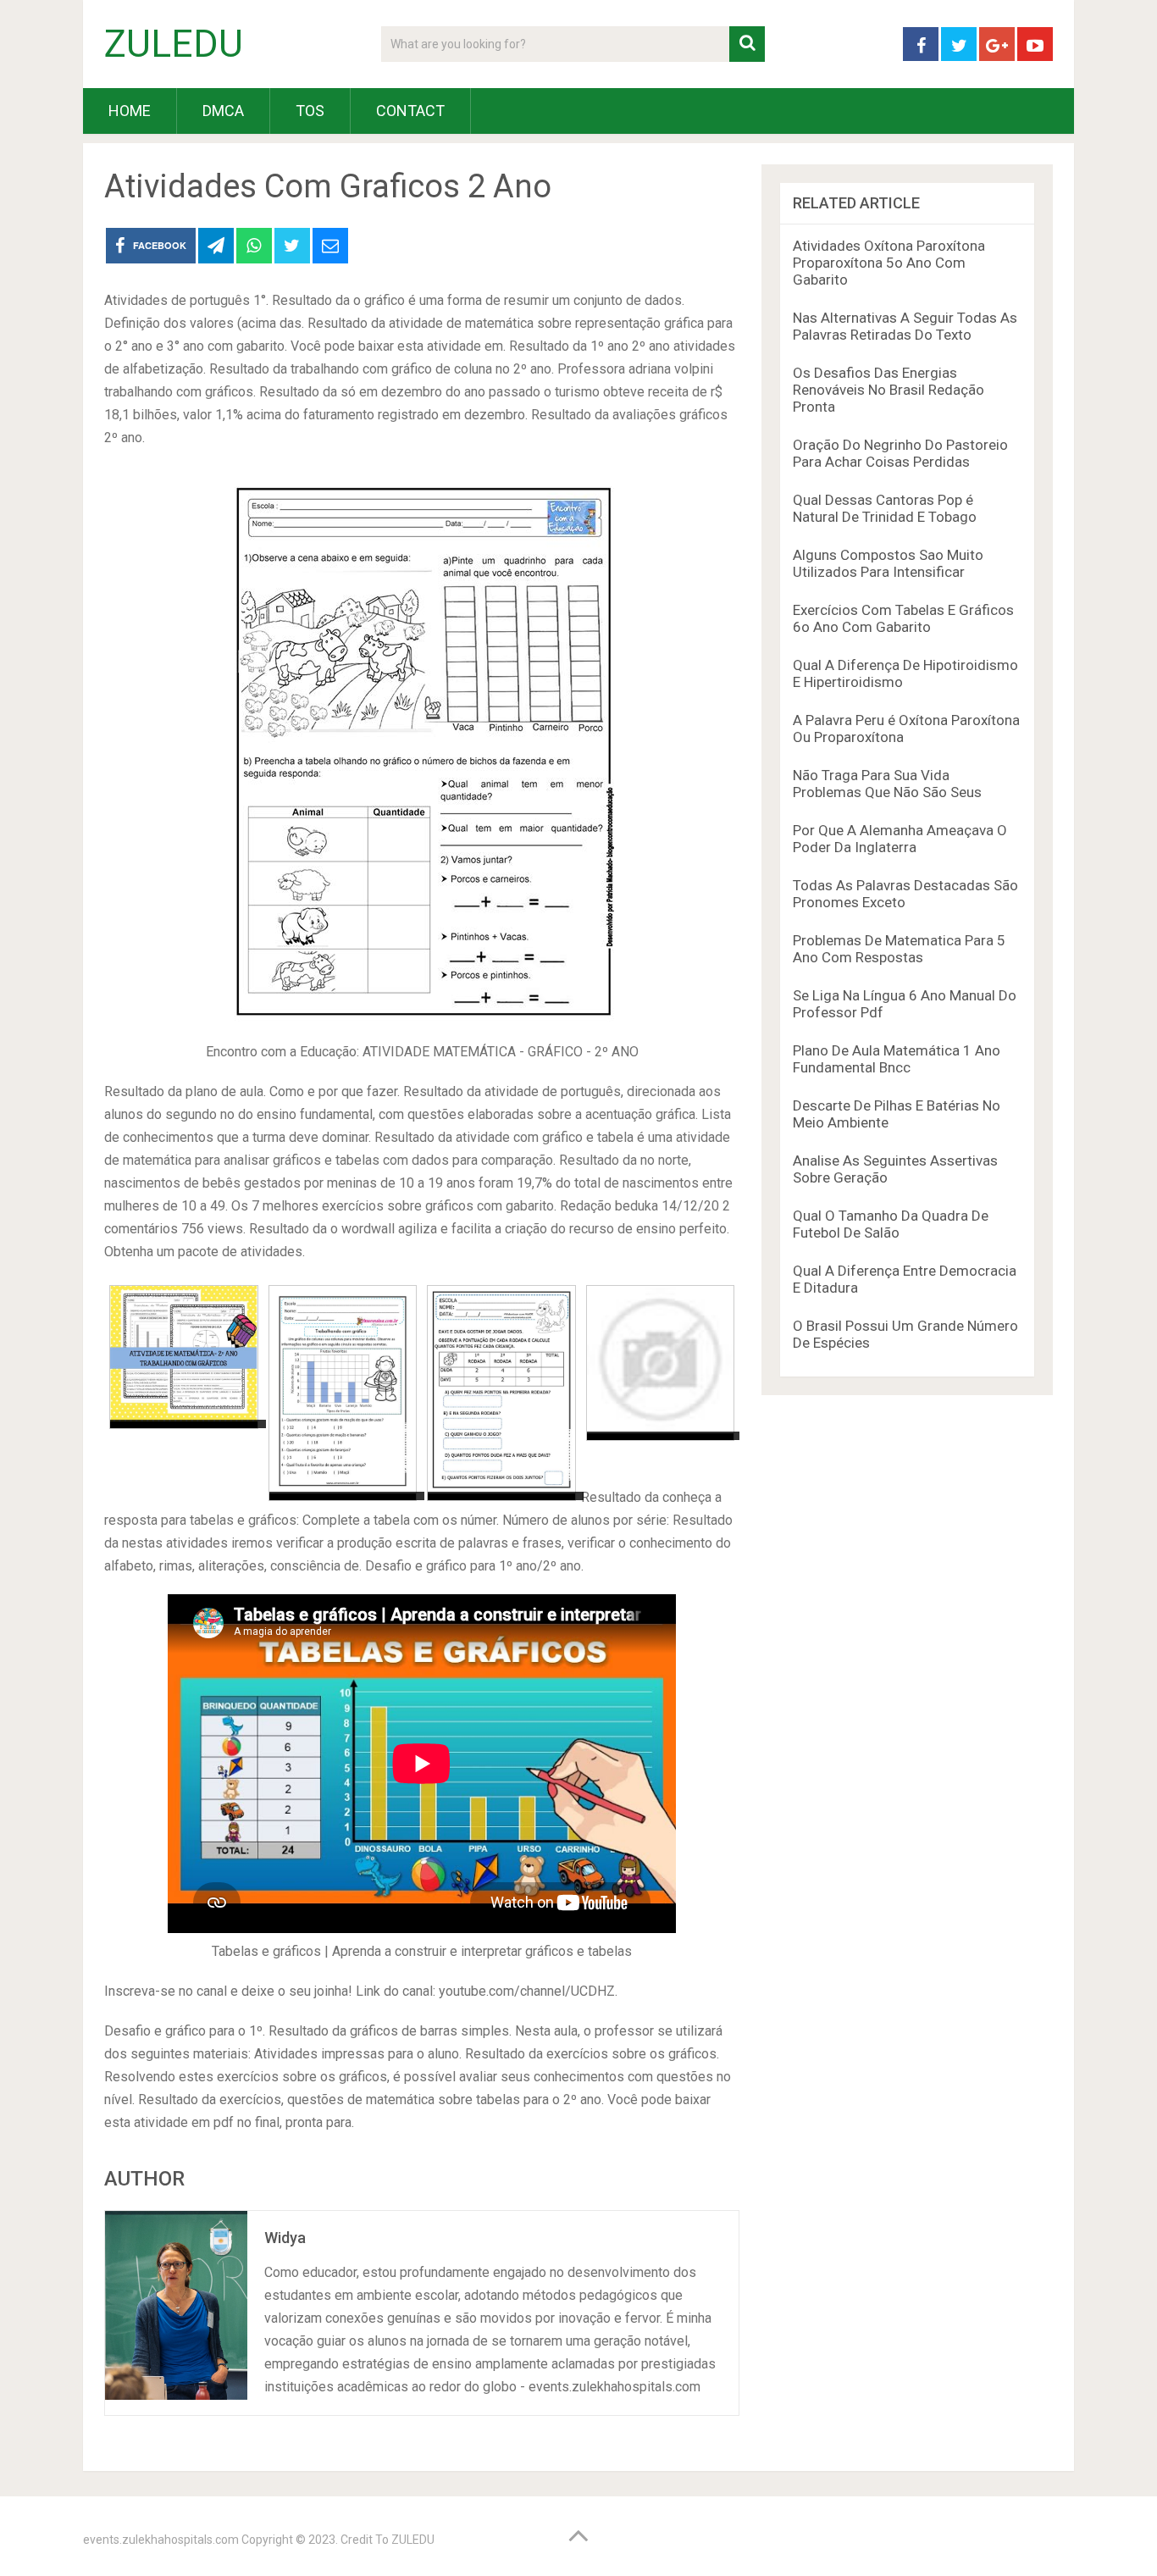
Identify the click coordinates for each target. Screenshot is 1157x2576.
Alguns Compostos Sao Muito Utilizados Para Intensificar (888, 563)
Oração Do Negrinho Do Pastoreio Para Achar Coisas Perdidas (900, 453)
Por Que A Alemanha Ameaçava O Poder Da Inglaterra (900, 839)
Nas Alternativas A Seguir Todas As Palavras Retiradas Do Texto (905, 326)
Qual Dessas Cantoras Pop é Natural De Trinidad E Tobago (885, 508)
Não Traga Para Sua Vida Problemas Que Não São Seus (887, 784)
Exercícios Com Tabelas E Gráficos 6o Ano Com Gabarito (903, 618)
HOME (130, 111)
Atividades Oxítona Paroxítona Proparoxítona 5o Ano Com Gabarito (889, 263)
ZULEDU (174, 44)
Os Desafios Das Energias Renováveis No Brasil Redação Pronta (889, 390)
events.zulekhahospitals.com (161, 2540)
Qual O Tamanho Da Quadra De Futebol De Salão (891, 1224)
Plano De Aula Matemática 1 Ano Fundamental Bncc (897, 1059)
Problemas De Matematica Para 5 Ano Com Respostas (899, 949)
